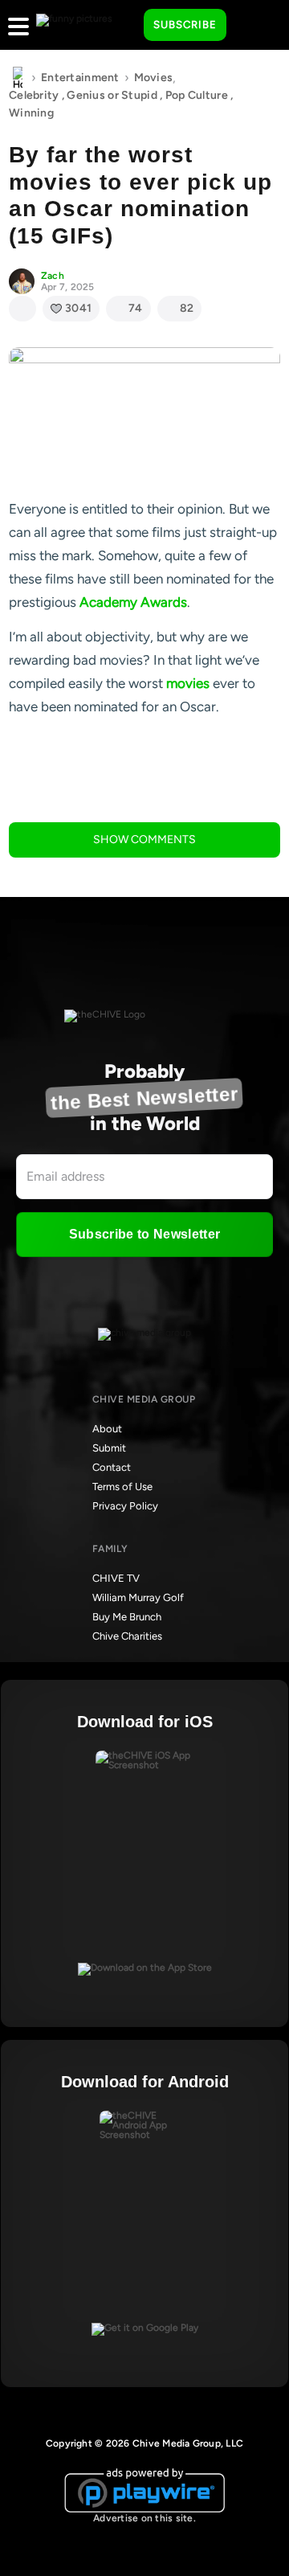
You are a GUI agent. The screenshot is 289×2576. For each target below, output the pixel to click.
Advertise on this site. (144, 2518)
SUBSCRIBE (185, 25)
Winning (31, 113)
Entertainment (80, 78)
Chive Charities (127, 1636)
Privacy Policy (125, 1506)
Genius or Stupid (112, 95)
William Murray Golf (138, 1597)
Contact (112, 1467)
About (107, 1429)
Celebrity (34, 95)
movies (188, 683)
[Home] (18, 78)
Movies (154, 78)
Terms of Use (122, 1487)
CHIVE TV (116, 1578)
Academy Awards (133, 602)
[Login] (253, 26)
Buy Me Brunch (127, 1617)
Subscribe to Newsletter (144, 1234)
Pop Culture (197, 95)
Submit (109, 1448)
